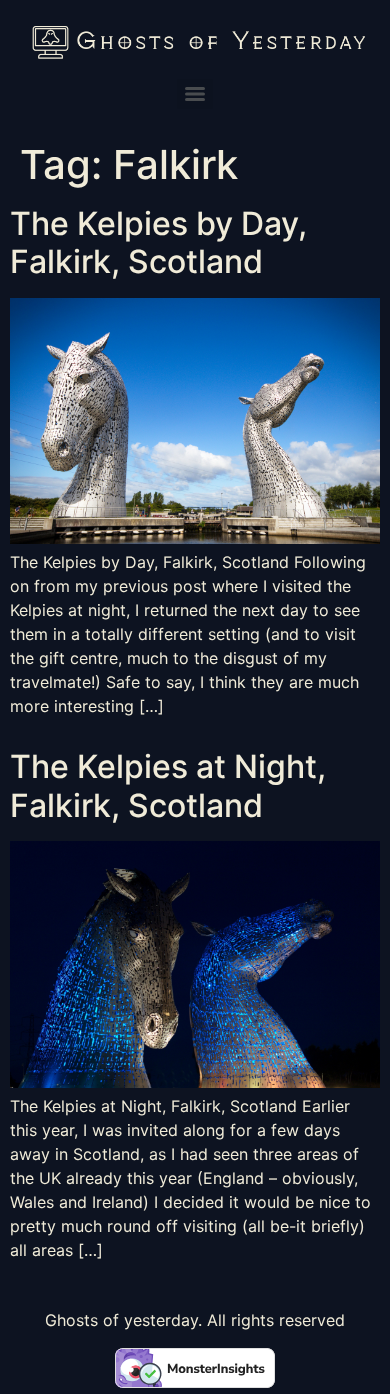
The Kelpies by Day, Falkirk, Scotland (158, 242)
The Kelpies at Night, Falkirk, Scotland (168, 785)
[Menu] (195, 94)
